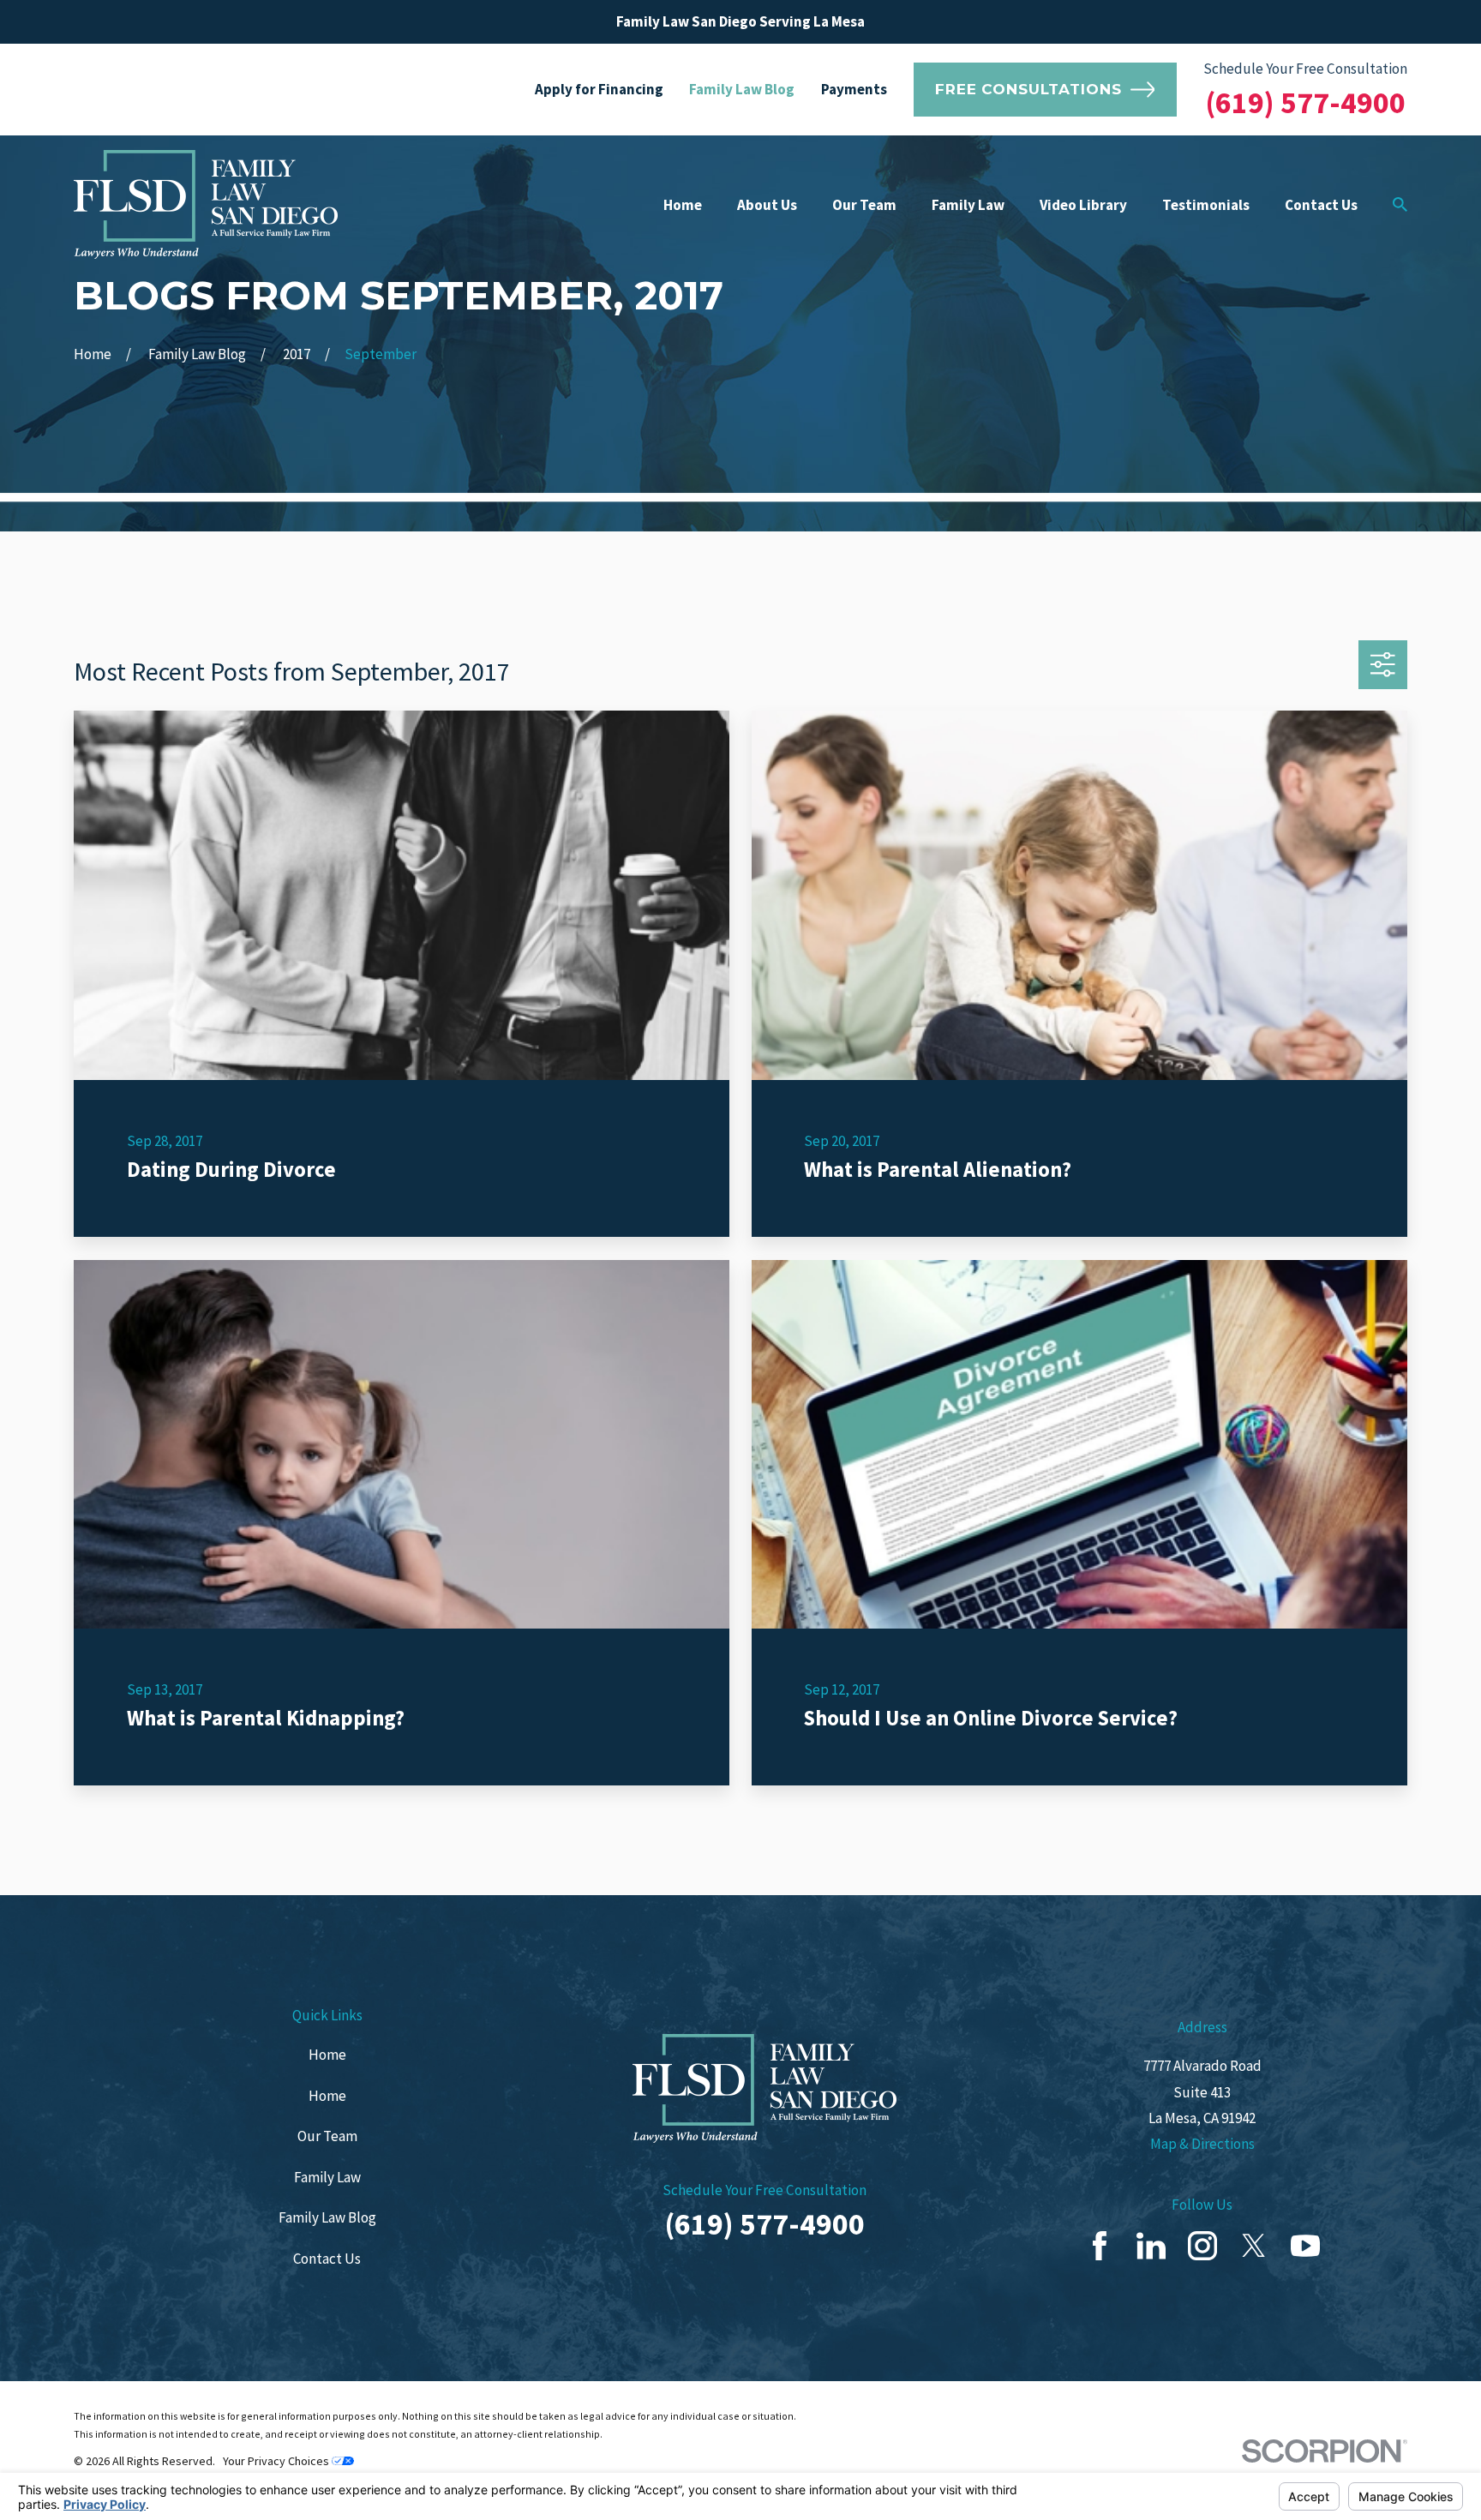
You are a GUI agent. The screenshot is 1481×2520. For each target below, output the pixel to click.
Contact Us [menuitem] (1321, 205)
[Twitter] (1254, 2246)
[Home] (206, 204)
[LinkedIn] (1151, 2246)
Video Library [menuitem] (1083, 205)
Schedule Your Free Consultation (1305, 69)
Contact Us (327, 2259)
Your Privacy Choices (277, 2461)
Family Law (327, 2177)
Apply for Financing (599, 89)
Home (327, 2055)
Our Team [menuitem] (864, 205)
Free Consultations (1028, 89)
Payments (854, 89)
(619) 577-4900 (1305, 102)
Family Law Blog (742, 89)
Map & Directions (1202, 2144)
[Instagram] (1202, 2246)
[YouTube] (1305, 2246)
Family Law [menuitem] (968, 205)
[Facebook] (1100, 2246)
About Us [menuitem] (767, 205)
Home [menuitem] (683, 205)
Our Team (327, 2136)
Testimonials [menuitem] (1206, 205)
